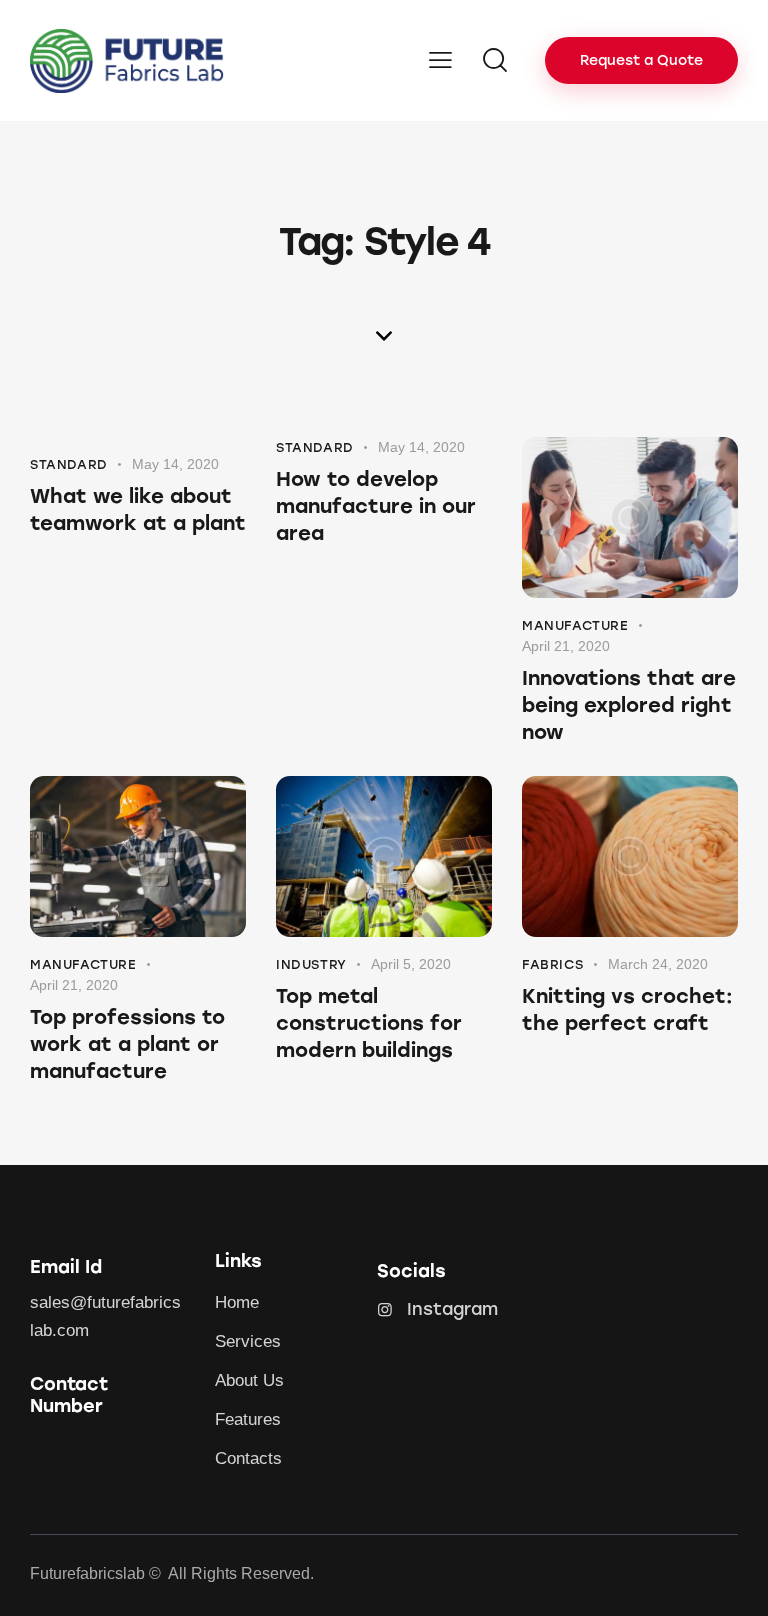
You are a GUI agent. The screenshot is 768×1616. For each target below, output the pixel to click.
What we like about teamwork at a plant (138, 509)
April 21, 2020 (566, 646)
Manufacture (575, 625)
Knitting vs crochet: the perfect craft (627, 1009)
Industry (311, 964)
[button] (440, 60)
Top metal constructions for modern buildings (369, 1023)
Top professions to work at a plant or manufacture (127, 1044)
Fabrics (552, 964)
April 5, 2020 (411, 964)
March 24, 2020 (658, 964)
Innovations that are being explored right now (629, 705)
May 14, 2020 (175, 464)
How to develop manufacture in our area (376, 506)
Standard (69, 464)
